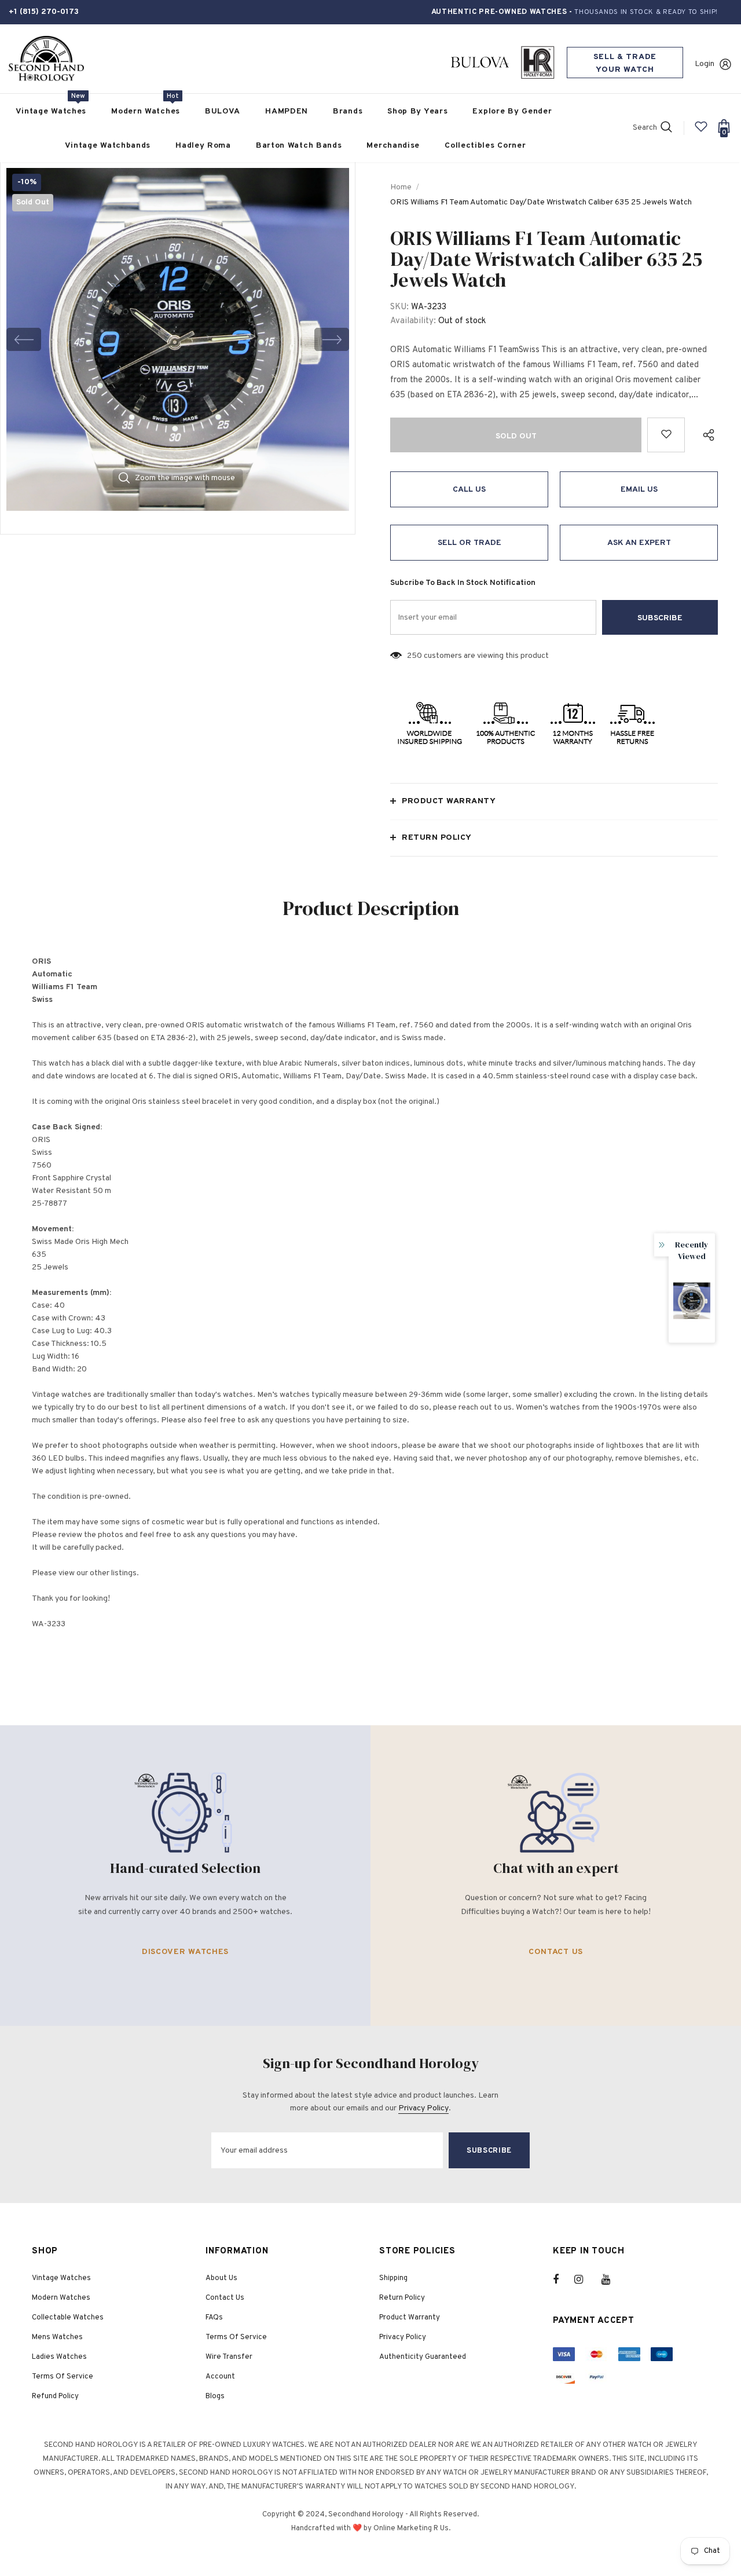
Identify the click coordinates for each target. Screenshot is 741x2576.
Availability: (413, 321)
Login (705, 64)
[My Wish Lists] (701, 131)
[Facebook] (563, 2279)
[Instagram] (585, 2279)
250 (414, 656)
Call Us (469, 490)
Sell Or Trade (469, 543)
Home (401, 187)
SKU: (399, 307)
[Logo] (46, 59)
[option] (178, 339)
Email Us (639, 490)
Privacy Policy (423, 2108)
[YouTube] (612, 2279)
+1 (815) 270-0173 (44, 12)
